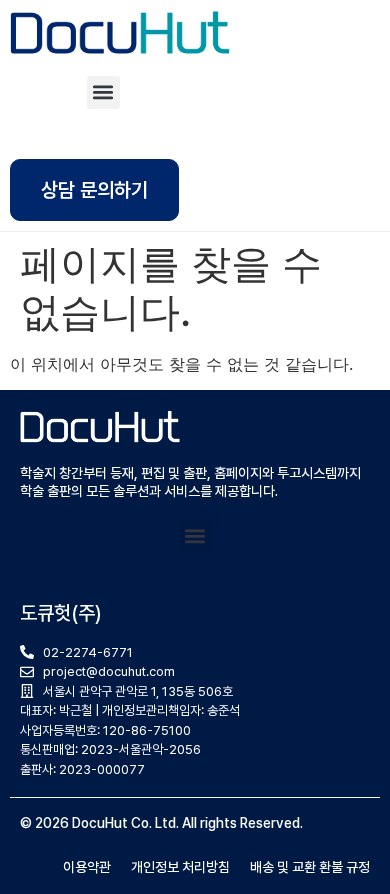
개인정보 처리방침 (180, 867)
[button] (103, 92)
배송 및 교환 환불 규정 (310, 867)
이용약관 (87, 867)
